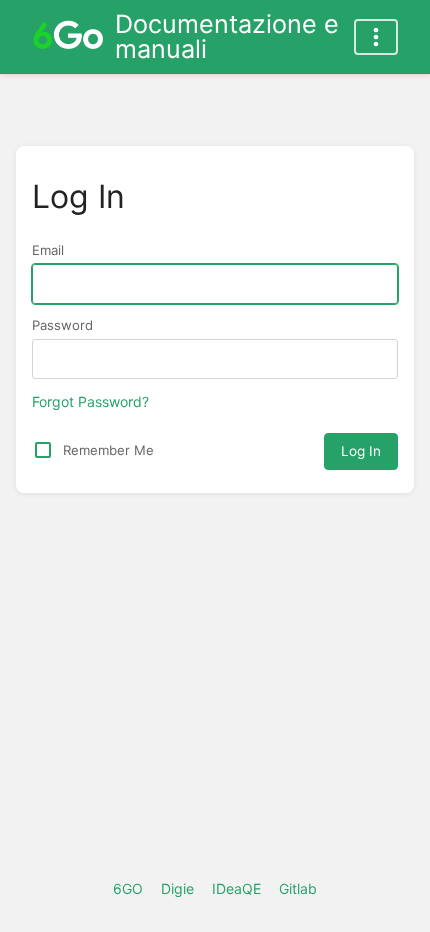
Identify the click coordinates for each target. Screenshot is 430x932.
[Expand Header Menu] (376, 37)
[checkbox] (43, 450)
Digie (177, 888)
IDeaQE (236, 888)
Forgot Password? (90, 401)
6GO (128, 888)
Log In (361, 451)
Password (62, 325)
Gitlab (298, 888)
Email (48, 250)
